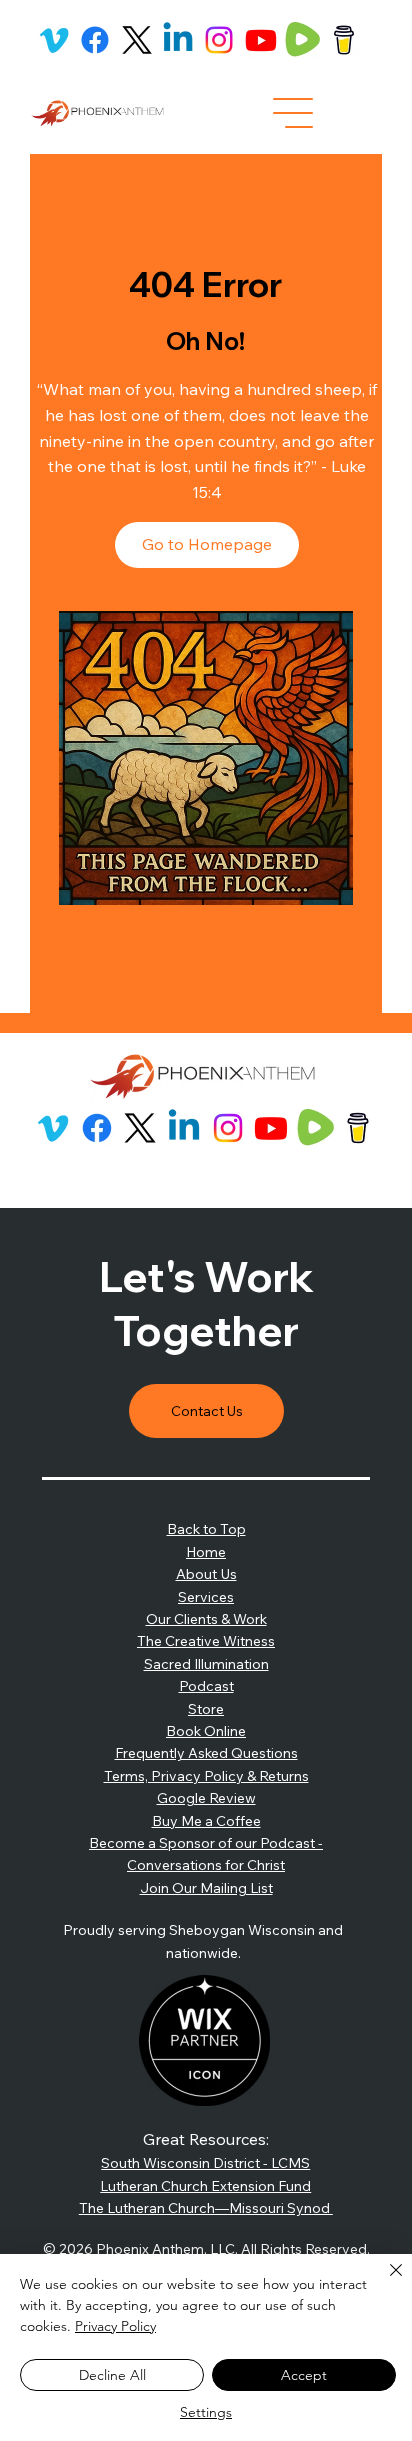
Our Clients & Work (206, 1619)
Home (206, 1552)
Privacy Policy (115, 2326)
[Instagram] (219, 40)
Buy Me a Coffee (206, 1821)
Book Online (206, 1731)
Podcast (206, 1686)
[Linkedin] (178, 40)
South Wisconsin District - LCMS (205, 2163)
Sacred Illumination (206, 1664)
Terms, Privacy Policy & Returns (206, 1776)
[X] (137, 40)
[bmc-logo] (344, 40)
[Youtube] (261, 40)
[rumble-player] (302, 40)
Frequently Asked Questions (206, 1753)
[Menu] (293, 113)
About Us (206, 1574)
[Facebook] (95, 40)
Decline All (112, 2375)
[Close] (384, 2282)
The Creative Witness (206, 1641)
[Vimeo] (54, 40)
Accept (304, 2375)
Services (206, 1597)
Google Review (206, 1798)
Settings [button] (206, 2412)
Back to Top (206, 1529)
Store (206, 1709)
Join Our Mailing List (206, 1888)
